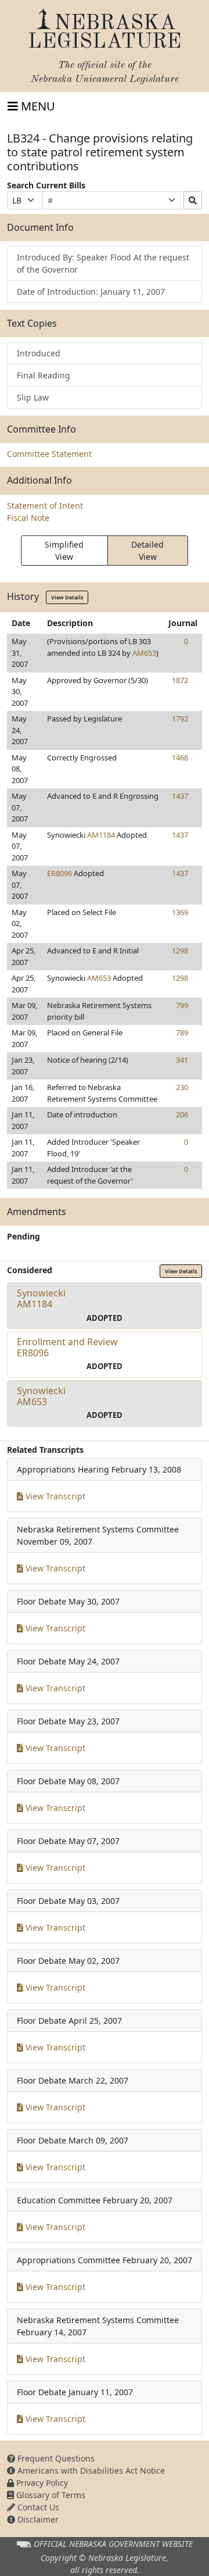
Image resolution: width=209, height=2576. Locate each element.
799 (182, 1005)
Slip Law (33, 397)
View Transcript (54, 1496)
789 (182, 1032)
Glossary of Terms (50, 2495)
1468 (180, 758)
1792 (180, 719)
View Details (67, 597)
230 (182, 1087)
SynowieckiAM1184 (41, 1298)
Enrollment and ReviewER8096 (67, 1347)
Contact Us (37, 2507)
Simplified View (64, 551)
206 (182, 1114)
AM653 (144, 653)
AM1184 (101, 835)
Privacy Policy (41, 2483)
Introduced (39, 353)
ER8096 (60, 873)
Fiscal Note (28, 518)
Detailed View (147, 551)
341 (182, 1060)
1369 (180, 912)
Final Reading (44, 375)
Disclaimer (37, 2519)
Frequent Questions (55, 2458)
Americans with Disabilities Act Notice (90, 2470)
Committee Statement (49, 454)
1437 (180, 796)
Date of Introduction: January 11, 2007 (91, 292)
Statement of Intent (45, 505)
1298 (180, 951)
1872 (180, 680)
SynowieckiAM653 (41, 1396)
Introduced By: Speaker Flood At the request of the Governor (103, 263)
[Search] (193, 200)
